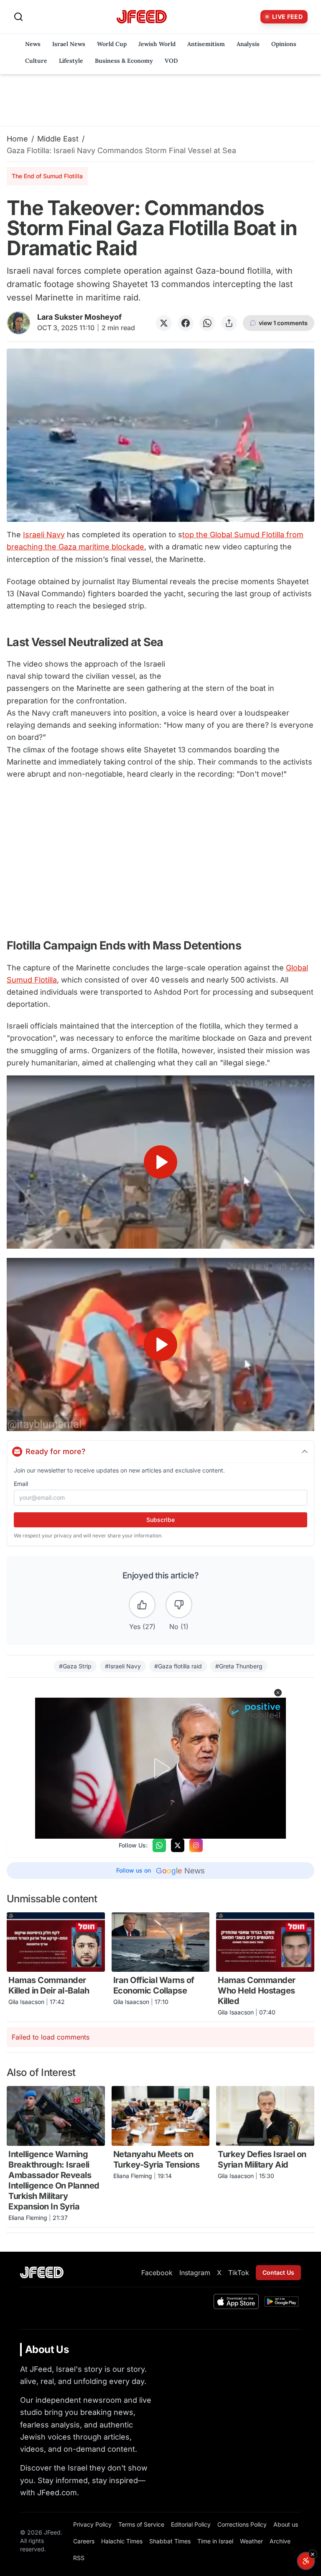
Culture (36, 61)
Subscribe (160, 1520)
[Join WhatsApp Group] (159, 1845)
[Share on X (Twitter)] (164, 323)
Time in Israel (215, 2541)
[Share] (229, 323)
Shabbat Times (170, 2541)
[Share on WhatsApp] (207, 323)
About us (286, 2524)
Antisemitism (206, 44)
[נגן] (160, 1162)
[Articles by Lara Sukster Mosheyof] (19, 323)
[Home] (142, 17)
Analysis (248, 44)
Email (21, 1484)
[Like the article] (142, 1605)
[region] (160, 1162)
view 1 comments (283, 323)
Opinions (284, 44)
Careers (84, 2541)
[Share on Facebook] (186, 323)
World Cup (112, 44)
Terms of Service (141, 2524)
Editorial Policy (191, 2524)
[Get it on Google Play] (282, 2301)
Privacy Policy (92, 2524)
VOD (171, 61)
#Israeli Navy (123, 1666)
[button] (278, 1693)
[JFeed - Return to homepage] (42, 2272)
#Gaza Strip (75, 1666)
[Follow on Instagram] (196, 1845)
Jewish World (157, 44)
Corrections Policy (242, 2524)
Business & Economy (124, 61)
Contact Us (278, 2272)
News (33, 44)
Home (17, 139)
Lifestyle (71, 61)
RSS (79, 2558)
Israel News (69, 44)
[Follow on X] (178, 1845)
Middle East (58, 139)
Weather (251, 2541)
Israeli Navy (44, 535)
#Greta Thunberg (239, 1666)
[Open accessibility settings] (306, 2561)
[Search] (18, 17)
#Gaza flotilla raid (178, 1666)
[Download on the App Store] (236, 2301)
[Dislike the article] (179, 1605)
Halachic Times (122, 2541)
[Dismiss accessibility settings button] (313, 2554)
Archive (280, 2541)
